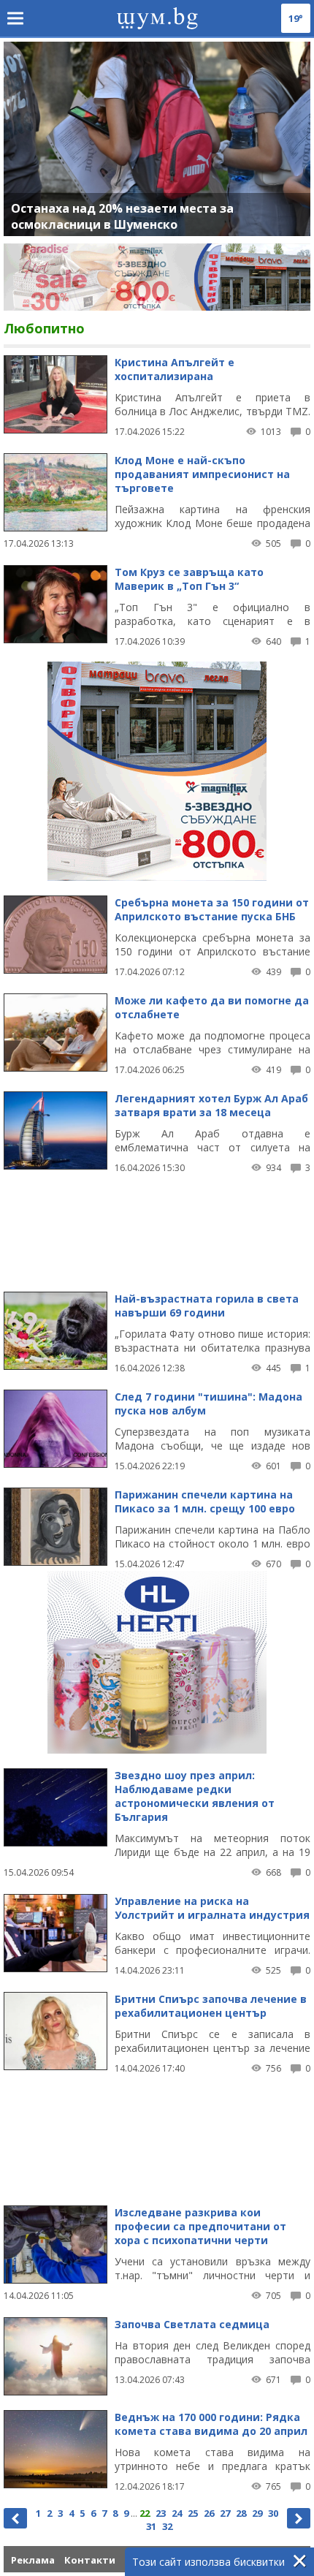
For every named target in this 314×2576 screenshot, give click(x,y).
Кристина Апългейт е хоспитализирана (175, 369)
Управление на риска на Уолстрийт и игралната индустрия (212, 1908)
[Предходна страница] (15, 2518)
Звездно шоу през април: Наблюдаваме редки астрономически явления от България (195, 1796)
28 (241, 2513)
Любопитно (44, 328)
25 (193, 2513)
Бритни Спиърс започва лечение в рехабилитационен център (211, 2006)
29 (257, 2513)
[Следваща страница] (299, 2518)
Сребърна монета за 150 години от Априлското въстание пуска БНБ (212, 909)
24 (177, 2513)
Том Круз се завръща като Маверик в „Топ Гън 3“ (189, 579)
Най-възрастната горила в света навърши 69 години (207, 1306)
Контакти (90, 2560)
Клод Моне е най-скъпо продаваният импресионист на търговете (202, 474)
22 (145, 2513)
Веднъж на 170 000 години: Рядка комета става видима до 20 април (211, 2424)
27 (225, 2513)
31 (151, 2526)
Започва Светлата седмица (192, 2324)
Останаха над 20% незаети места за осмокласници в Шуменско (122, 216)
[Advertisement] (157, 1226)
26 (209, 2513)
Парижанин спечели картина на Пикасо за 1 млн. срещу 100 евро (205, 1501)
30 (273, 2513)
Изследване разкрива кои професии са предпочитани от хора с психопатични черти (200, 2226)
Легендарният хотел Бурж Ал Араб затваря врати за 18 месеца (211, 1105)
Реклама (33, 2560)
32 (167, 2526)
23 (161, 2513)
